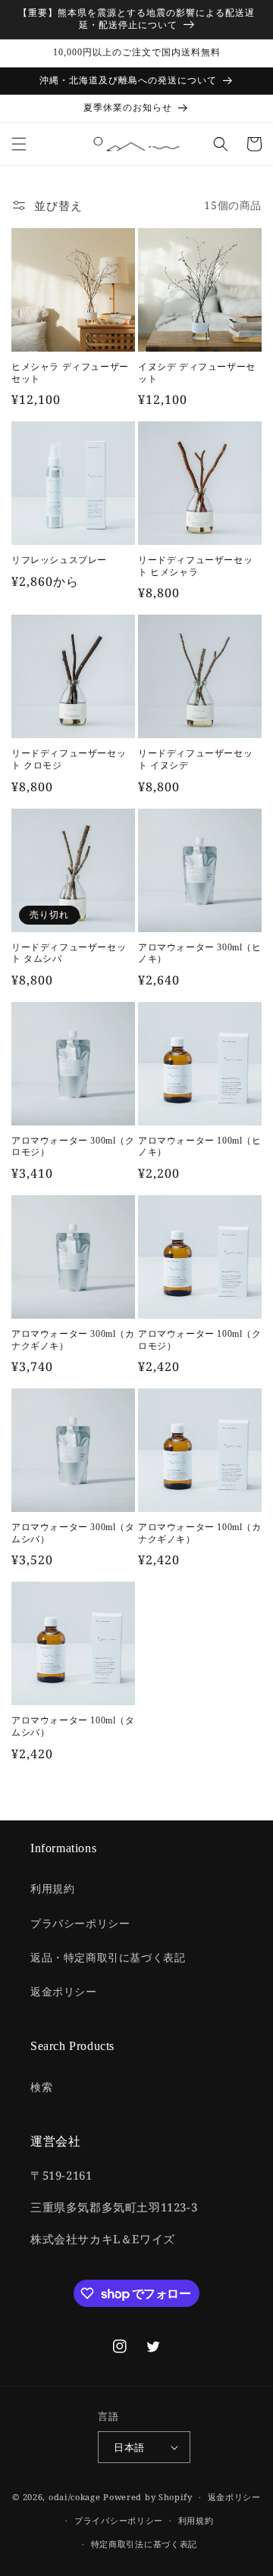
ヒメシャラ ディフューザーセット (70, 373)
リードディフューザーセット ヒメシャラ (195, 566)
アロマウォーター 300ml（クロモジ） (73, 1147)
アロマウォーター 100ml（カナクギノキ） (200, 1533)
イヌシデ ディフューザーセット (197, 373)
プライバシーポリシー (119, 2520)
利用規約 (52, 1888)
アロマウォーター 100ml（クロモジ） (200, 1340)
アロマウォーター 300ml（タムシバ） (73, 1533)
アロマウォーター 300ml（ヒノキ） (200, 953)
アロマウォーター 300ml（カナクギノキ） (73, 1340)
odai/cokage (75, 2497)
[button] (19, 144)
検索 (41, 2087)
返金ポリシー (64, 1991)
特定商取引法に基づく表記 (144, 2544)
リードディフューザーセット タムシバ (69, 953)
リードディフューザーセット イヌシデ (195, 759)
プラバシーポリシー (80, 1923)
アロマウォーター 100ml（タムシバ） (73, 1726)
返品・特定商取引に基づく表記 (108, 1957)
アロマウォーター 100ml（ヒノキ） (200, 1147)
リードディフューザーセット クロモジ (69, 759)
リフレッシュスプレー (59, 560)
